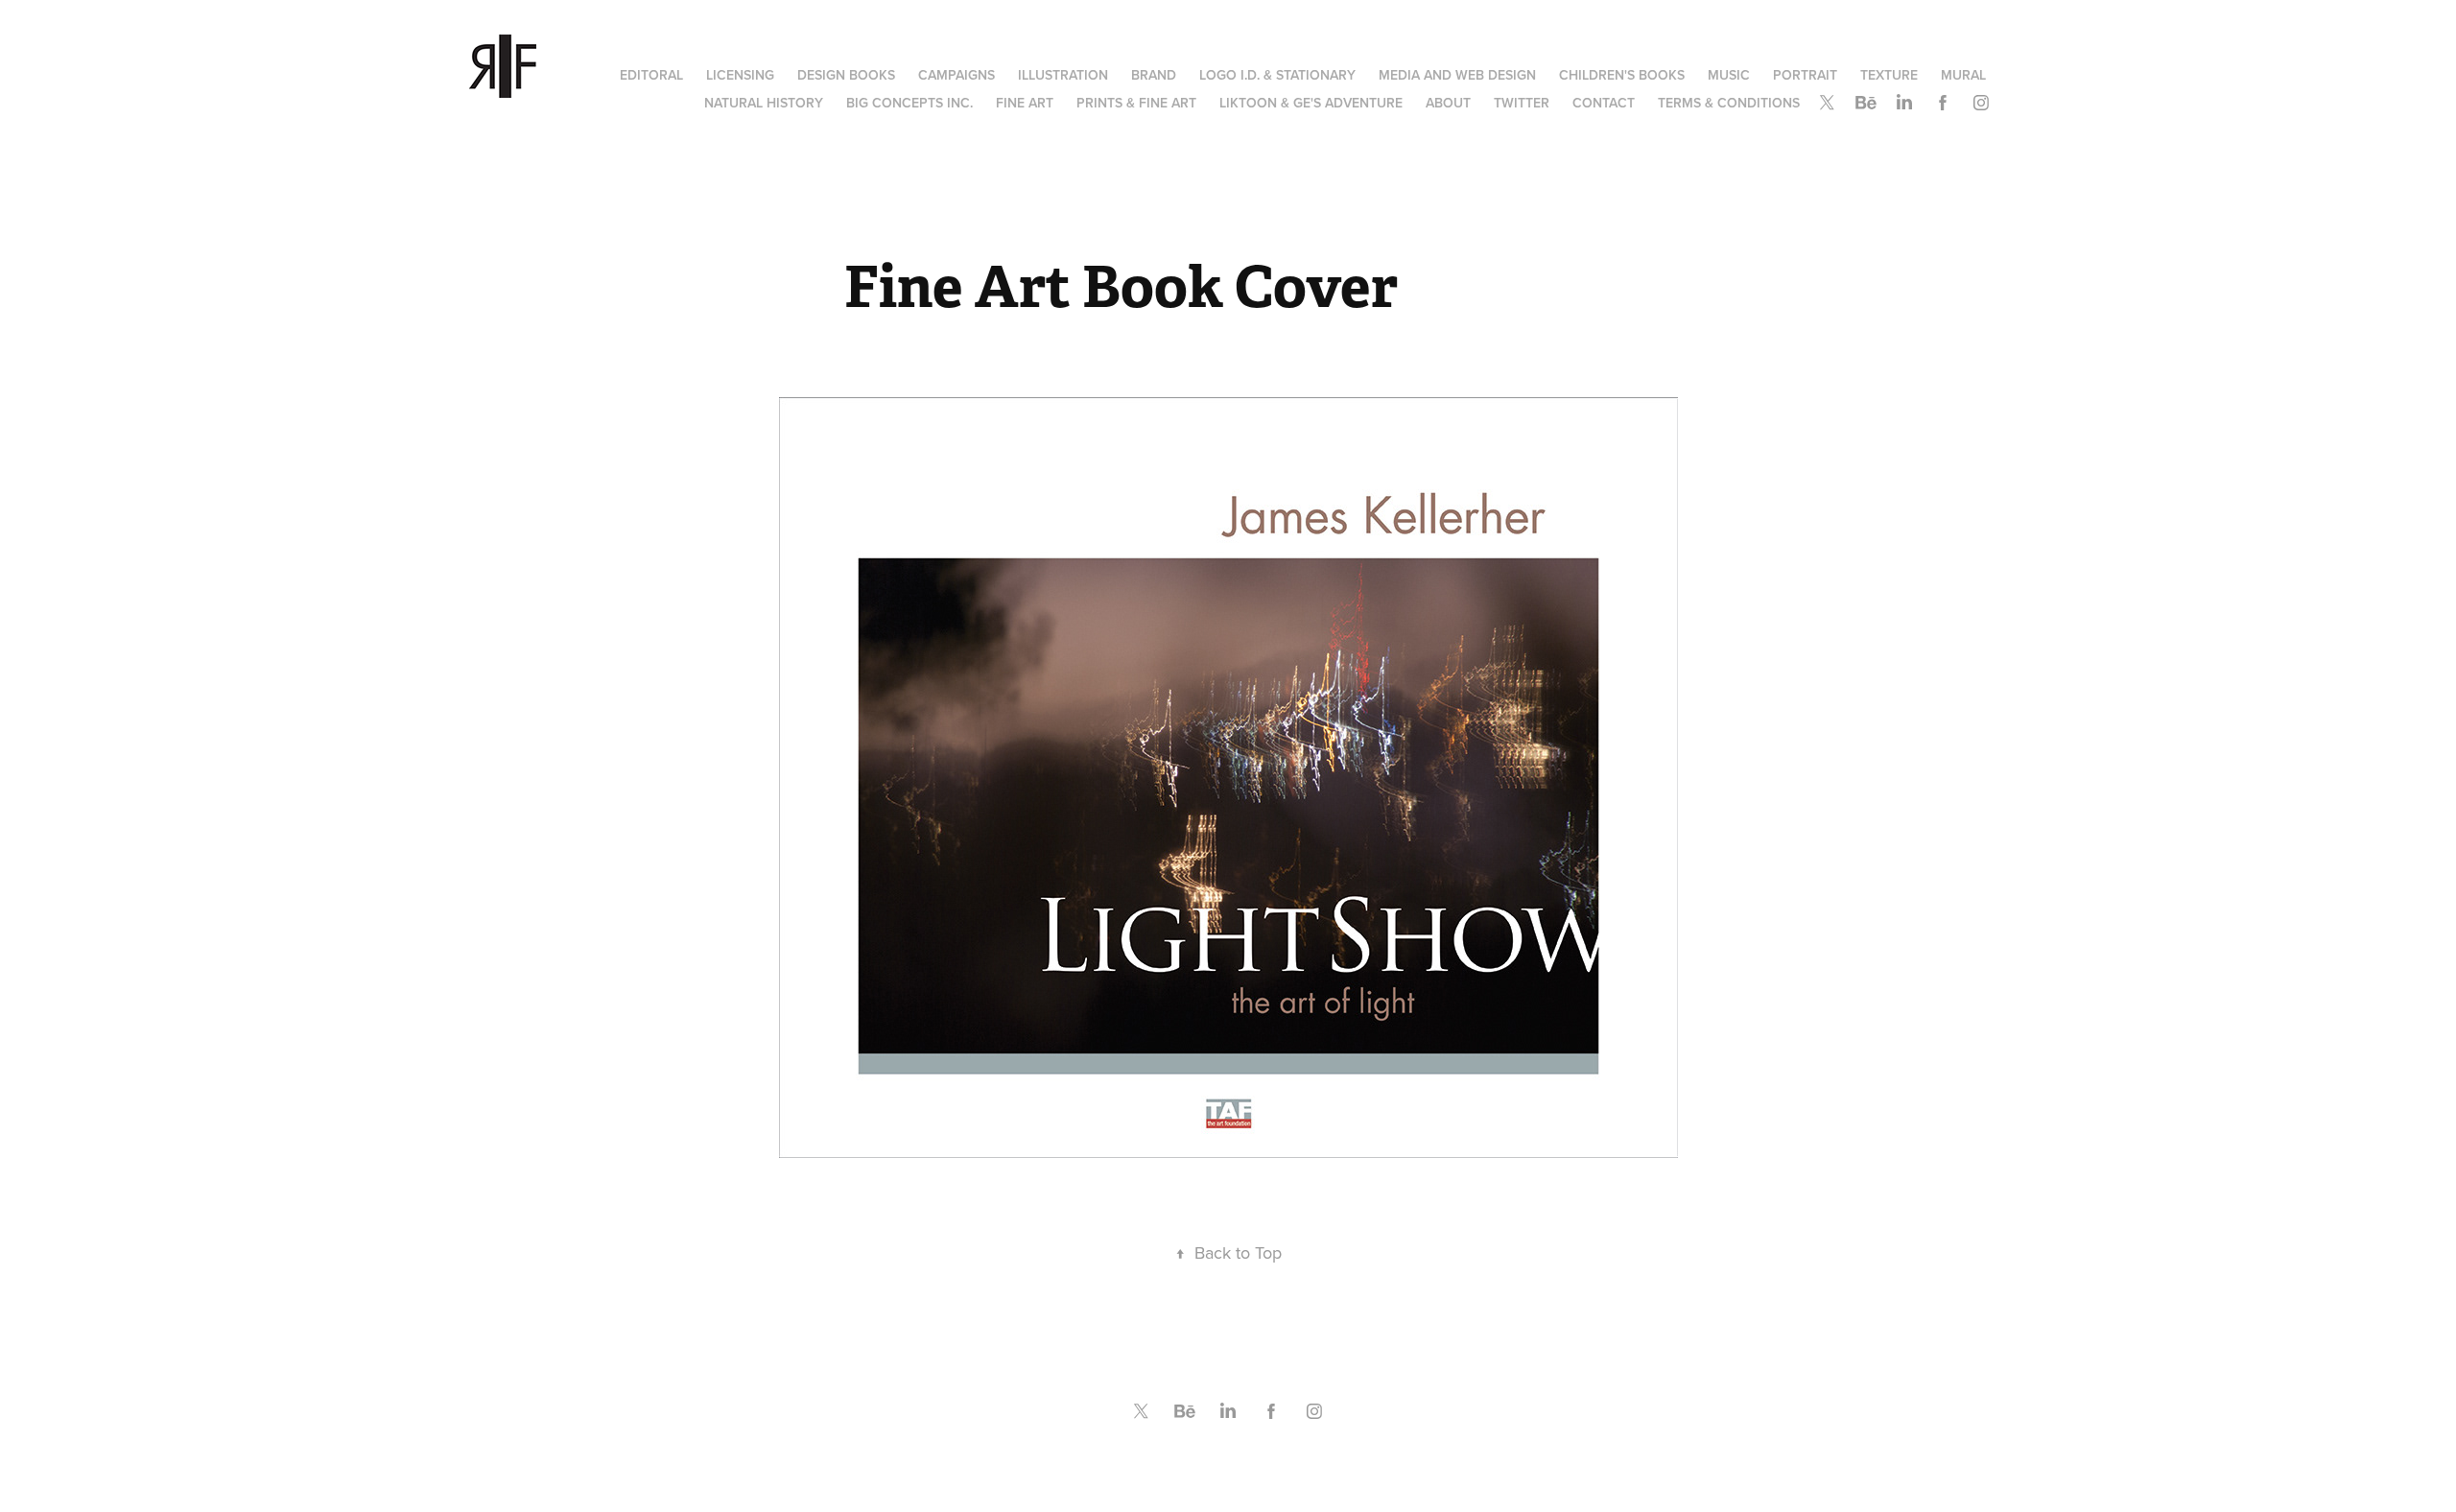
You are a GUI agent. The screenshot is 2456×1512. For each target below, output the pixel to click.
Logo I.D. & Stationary (1277, 75)
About (1448, 103)
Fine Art (1025, 103)
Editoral (651, 75)
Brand (1154, 75)
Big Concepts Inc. (909, 103)
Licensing (740, 75)
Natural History (764, 103)
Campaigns (956, 75)
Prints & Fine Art (1136, 103)
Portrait (1805, 75)
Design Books (846, 75)
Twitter (1522, 103)
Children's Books (1622, 75)
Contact (1604, 103)
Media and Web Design (1457, 75)
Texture (1889, 75)
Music (1729, 75)
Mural (1963, 75)
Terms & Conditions (1729, 103)
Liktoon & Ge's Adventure (1311, 103)
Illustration (1063, 75)
